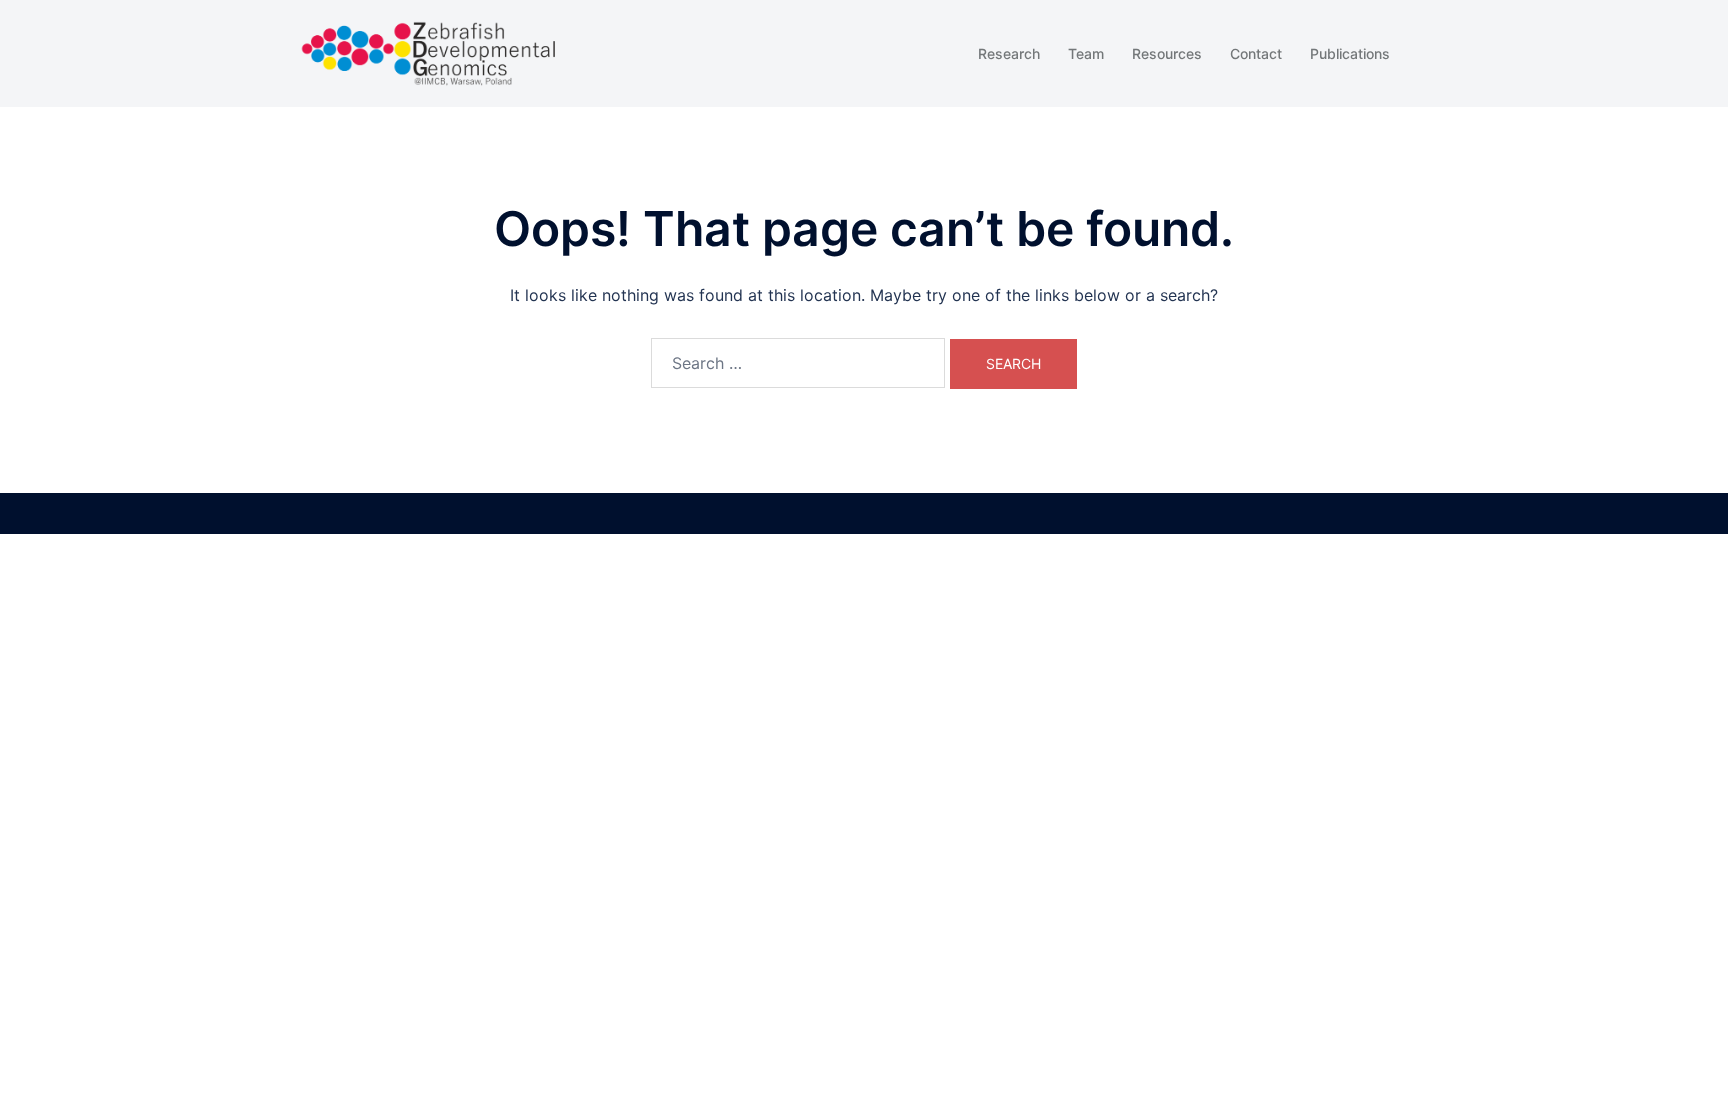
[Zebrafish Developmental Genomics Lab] (429, 52)
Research (1009, 53)
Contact (1256, 53)
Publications (1350, 53)
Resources (1167, 53)
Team (1086, 53)
